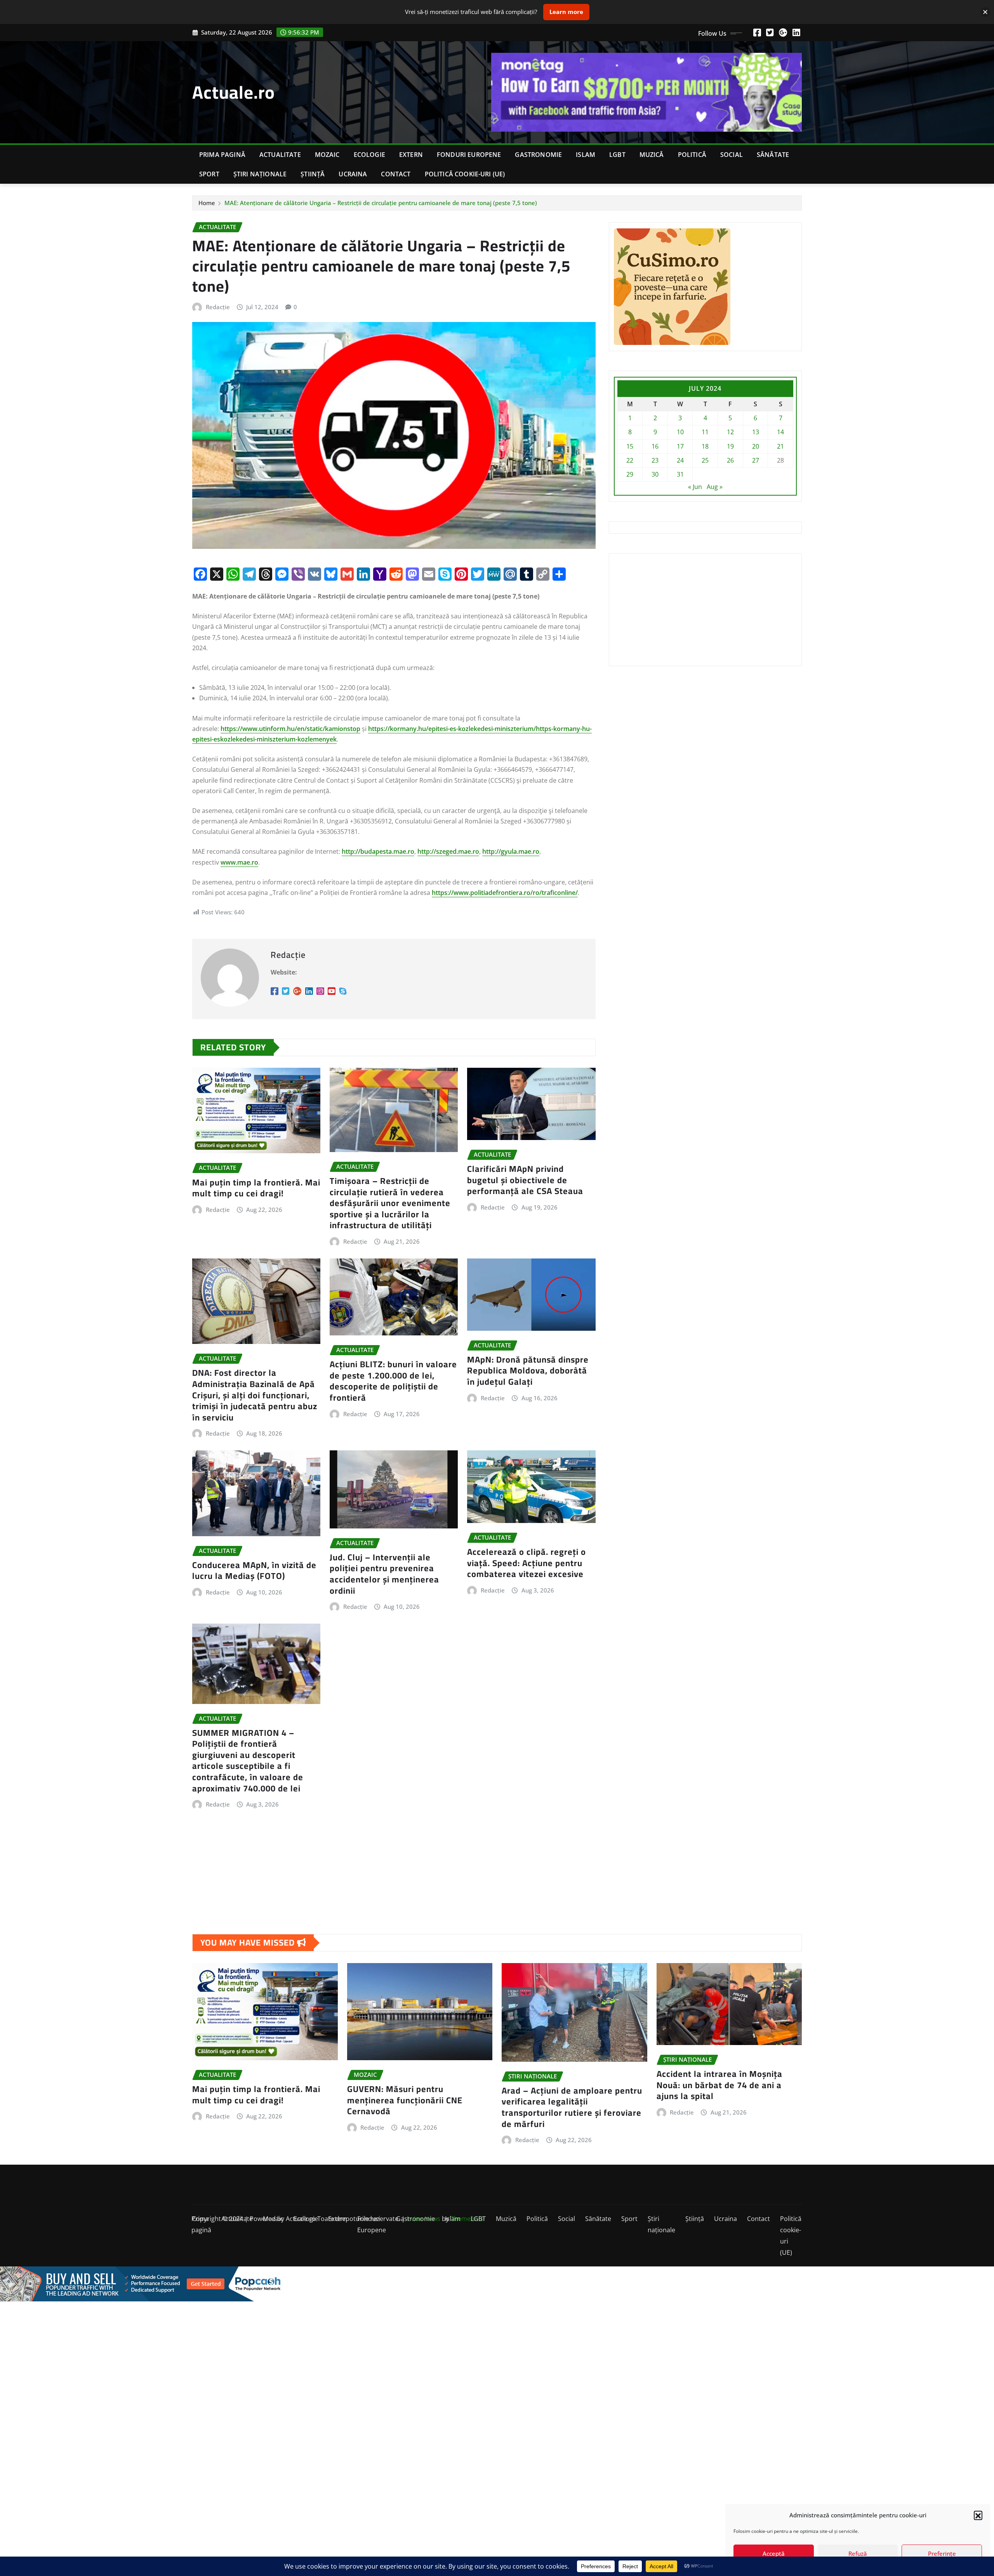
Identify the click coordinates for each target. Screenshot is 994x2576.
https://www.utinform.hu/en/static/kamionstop (290, 729)
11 (705, 432)
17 (680, 446)
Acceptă (774, 2553)
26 (730, 460)
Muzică (652, 155)
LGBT (617, 155)
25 (705, 460)
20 (756, 446)
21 (780, 446)
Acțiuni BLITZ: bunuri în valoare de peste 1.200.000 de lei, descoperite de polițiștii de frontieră (393, 1381)
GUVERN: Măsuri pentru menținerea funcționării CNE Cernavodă (405, 2100)
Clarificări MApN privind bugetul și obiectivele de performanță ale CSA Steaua (525, 1180)
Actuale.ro (234, 92)
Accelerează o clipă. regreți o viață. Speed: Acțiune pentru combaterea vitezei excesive (527, 1563)
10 (680, 432)
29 (630, 474)
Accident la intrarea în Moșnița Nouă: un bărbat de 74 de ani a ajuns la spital (719, 2085)
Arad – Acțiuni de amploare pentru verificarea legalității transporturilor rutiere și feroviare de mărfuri (572, 2107)
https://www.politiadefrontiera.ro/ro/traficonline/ (505, 893)
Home (207, 203)
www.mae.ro (239, 862)
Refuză (858, 2553)
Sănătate (773, 155)
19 (730, 446)
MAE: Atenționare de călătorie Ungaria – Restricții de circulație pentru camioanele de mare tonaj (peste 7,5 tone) (381, 203)
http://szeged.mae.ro (448, 851)
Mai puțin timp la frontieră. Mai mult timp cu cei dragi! (256, 1188)
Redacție (218, 307)
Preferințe (942, 2553)
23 (655, 460)
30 (655, 474)
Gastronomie (538, 155)
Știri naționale (260, 174)
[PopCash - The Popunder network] (497, 2284)
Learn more (566, 12)
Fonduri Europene (469, 155)
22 (630, 460)
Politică (692, 155)
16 (655, 446)
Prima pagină (222, 155)
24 (680, 460)
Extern (411, 155)
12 (730, 432)
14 (780, 432)
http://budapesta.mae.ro (378, 851)
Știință (313, 174)
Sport (209, 174)
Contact (396, 174)
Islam (586, 155)
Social (732, 155)
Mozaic (327, 155)
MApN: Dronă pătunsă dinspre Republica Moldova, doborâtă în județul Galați (528, 1371)
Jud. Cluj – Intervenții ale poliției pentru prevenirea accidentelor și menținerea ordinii (384, 1574)
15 (630, 446)
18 (705, 446)
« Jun (695, 487)
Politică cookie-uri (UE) (465, 174)
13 (756, 432)
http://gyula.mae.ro (511, 851)
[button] (978, 2515)
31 (680, 474)
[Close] (985, 12)
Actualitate (280, 155)
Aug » (715, 487)
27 (756, 460)
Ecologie (369, 155)
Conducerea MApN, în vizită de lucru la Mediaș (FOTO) (254, 1571)
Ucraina (353, 174)
